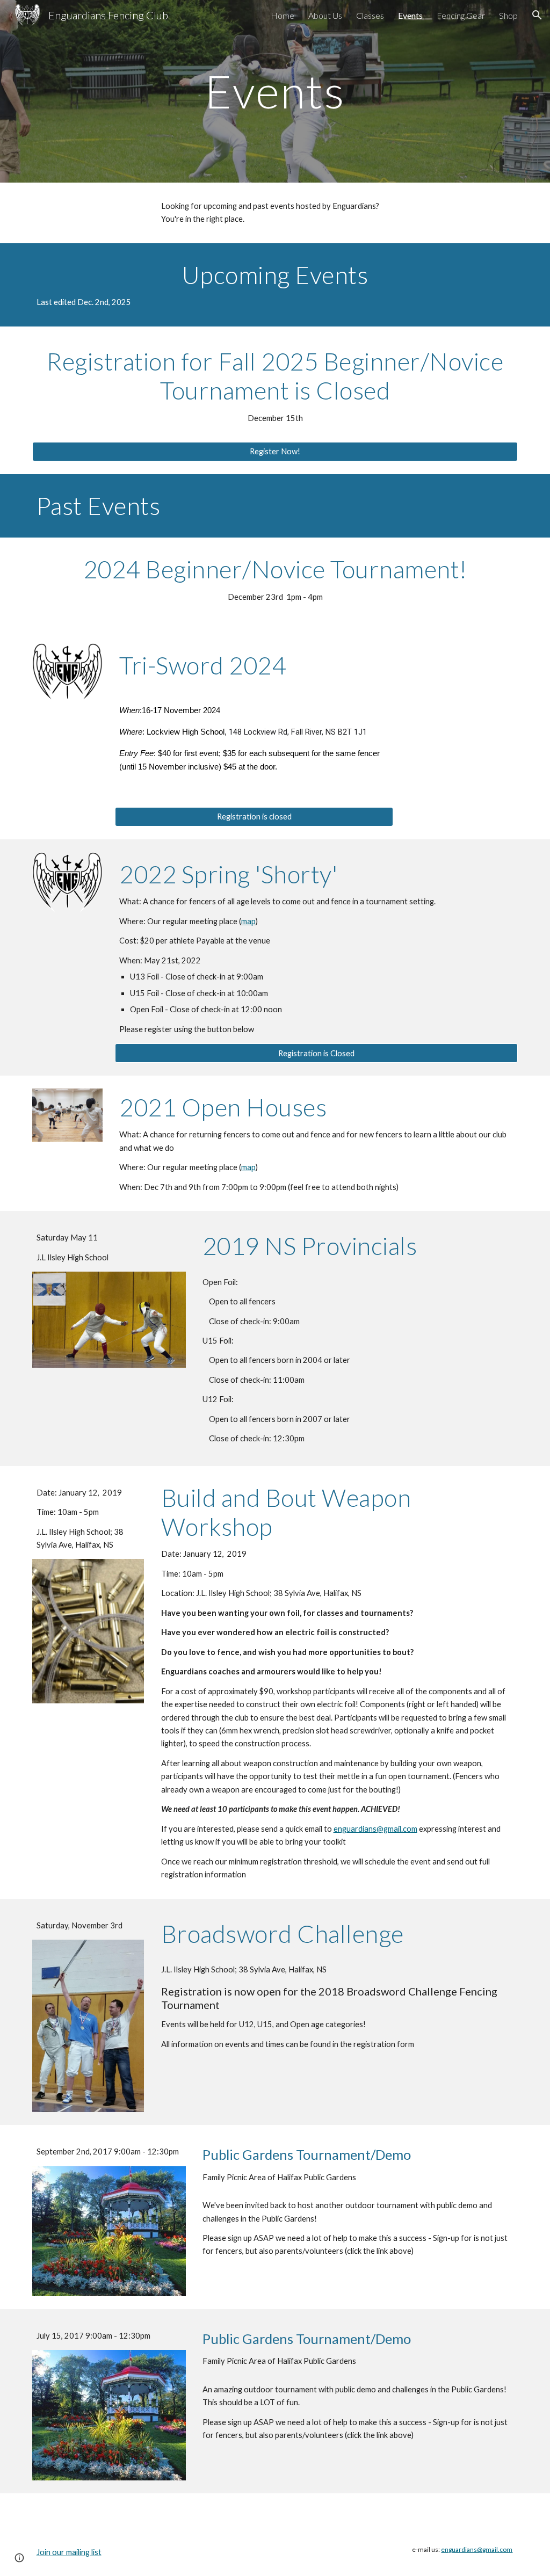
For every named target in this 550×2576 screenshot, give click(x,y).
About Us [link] (325, 15)
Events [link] (410, 15)
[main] (275, 91)
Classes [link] (370, 15)
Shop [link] (508, 15)
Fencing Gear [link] (461, 15)
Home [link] (283, 15)
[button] (537, 15)
